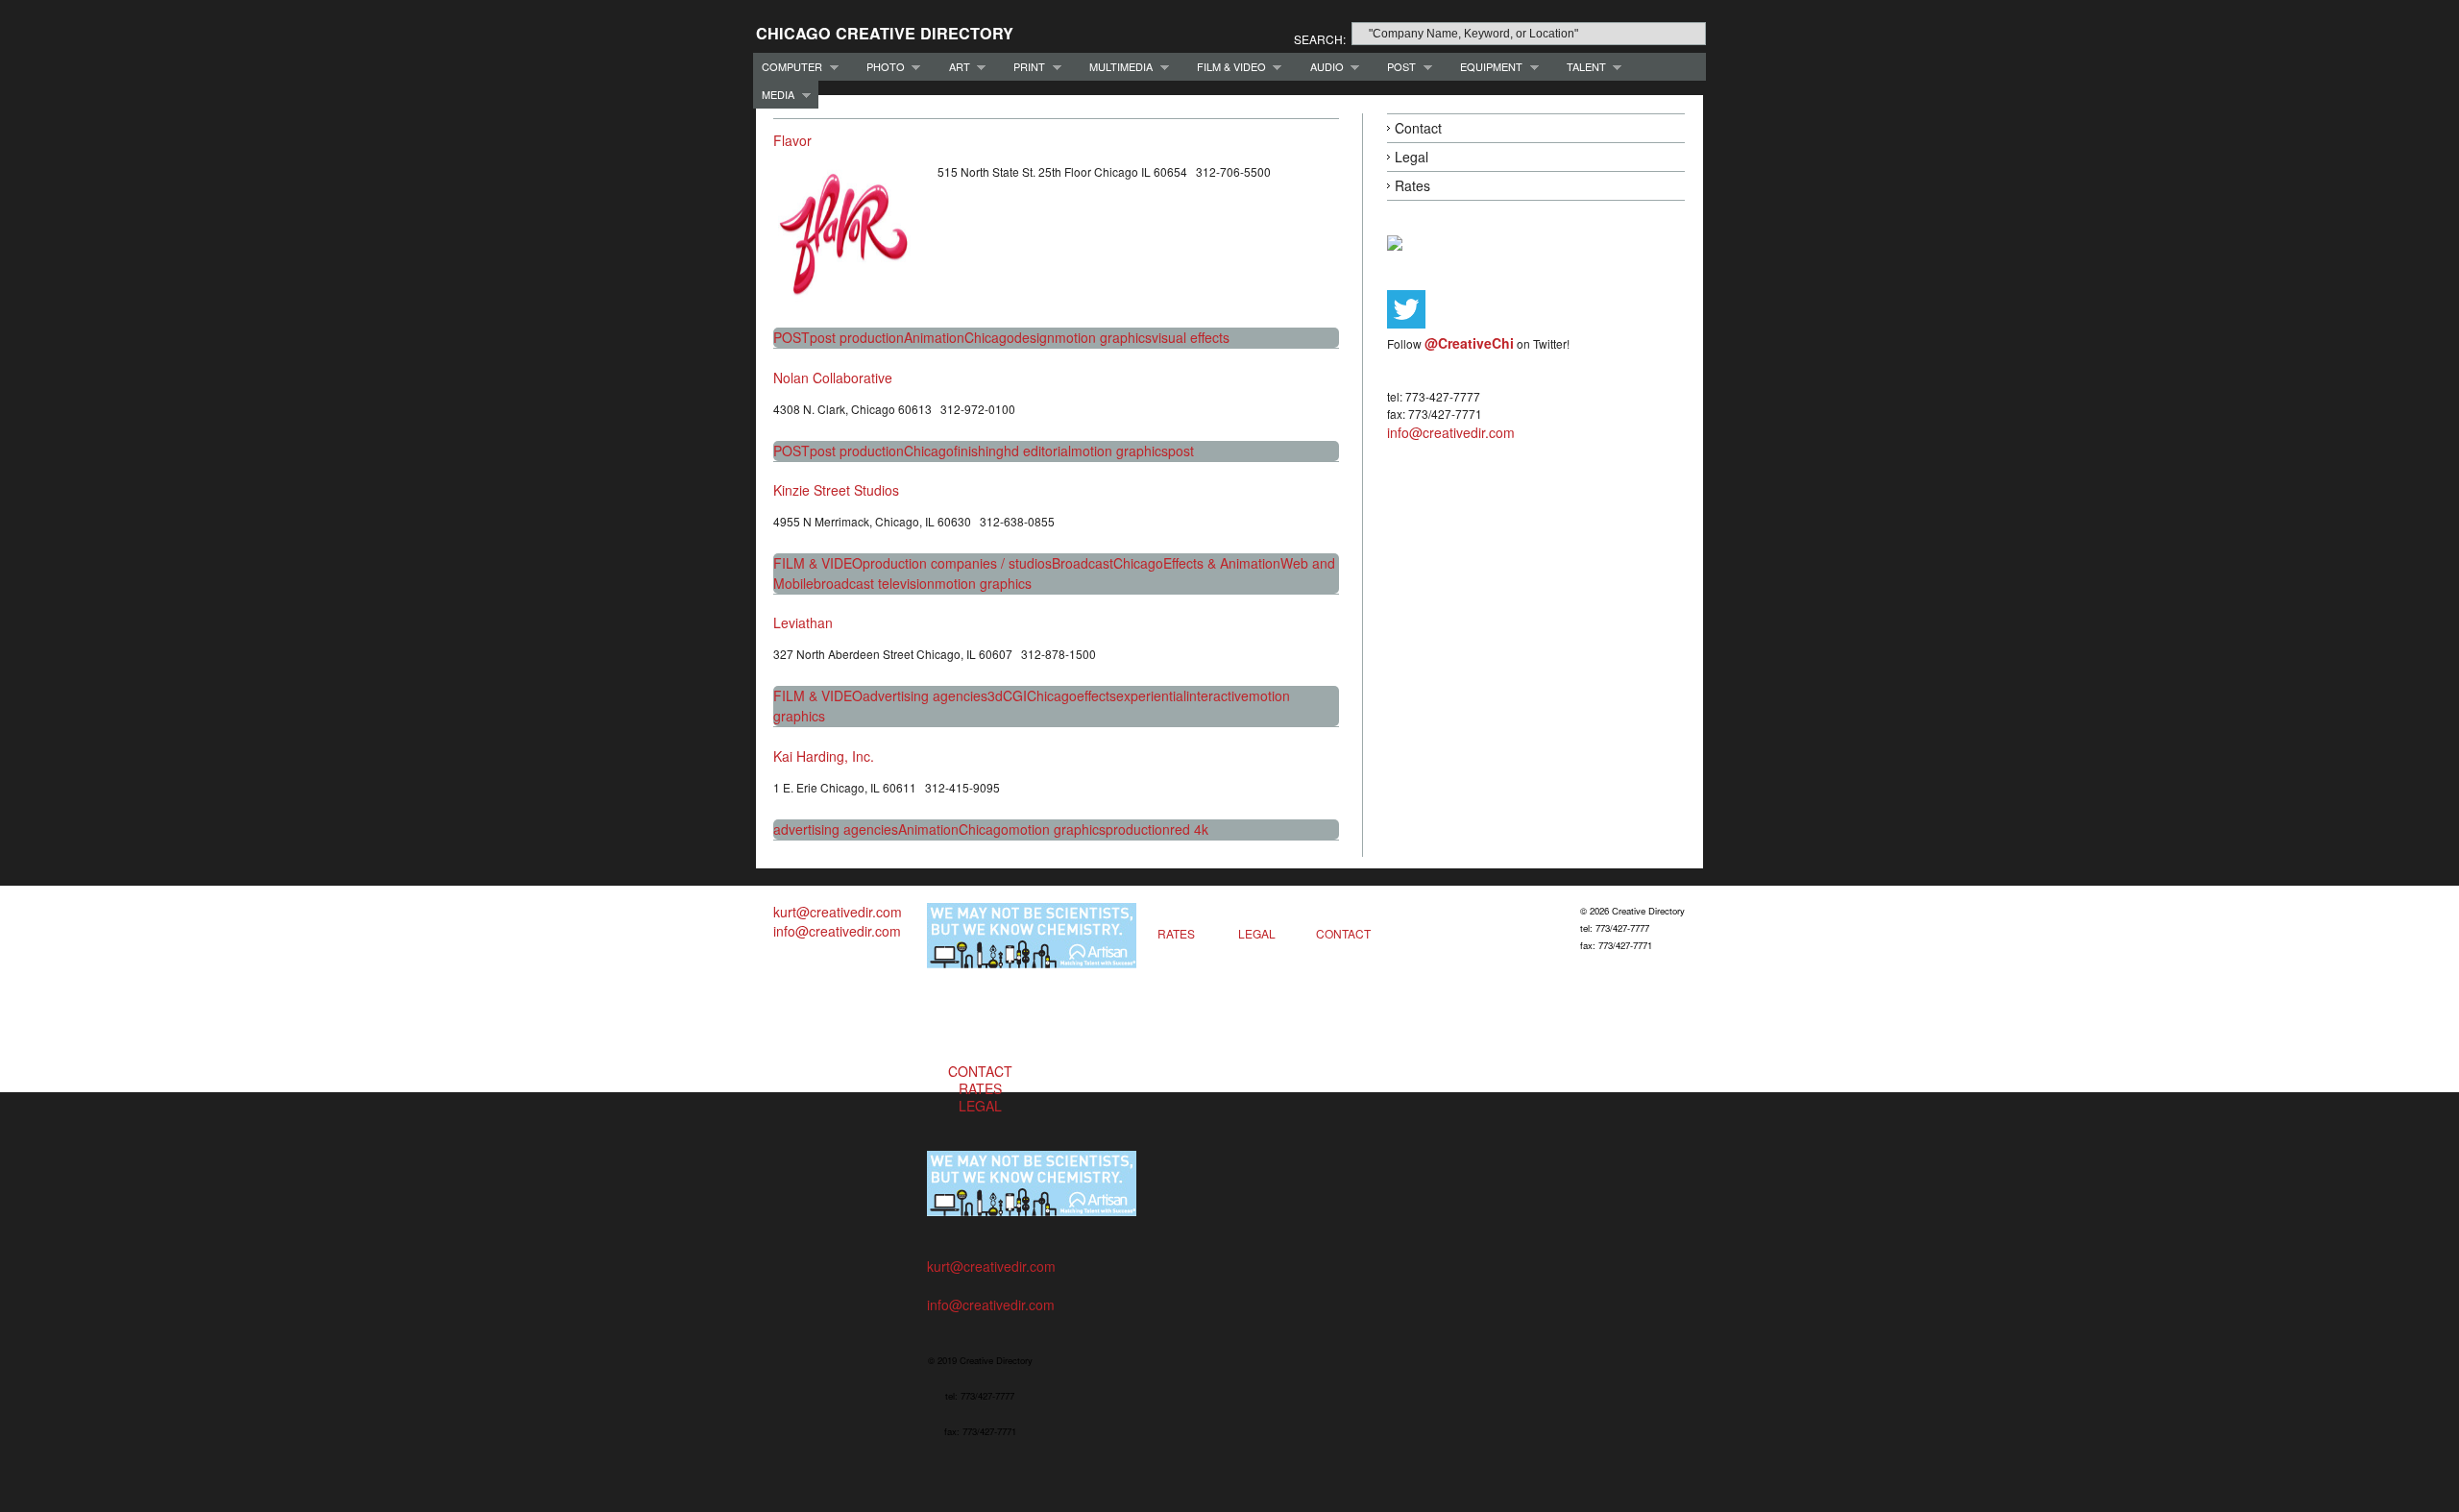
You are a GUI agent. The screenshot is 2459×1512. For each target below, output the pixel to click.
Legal (1412, 157)
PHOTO (881, 67)
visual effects (1191, 337)
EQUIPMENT (1487, 67)
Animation (934, 337)
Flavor (792, 140)
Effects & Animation (1222, 563)
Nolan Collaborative (833, 378)
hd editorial (1037, 451)
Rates (1412, 185)
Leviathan (803, 622)
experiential (1151, 695)
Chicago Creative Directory (885, 33)
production (1138, 829)
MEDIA (774, 95)
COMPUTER (788, 67)
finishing (979, 451)
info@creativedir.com (1451, 432)
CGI (1015, 695)
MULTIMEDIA (1117, 67)
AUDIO (1323, 67)
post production (857, 337)
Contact (1418, 128)
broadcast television (874, 583)
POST (1397, 67)
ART (955, 67)
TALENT (1582, 67)
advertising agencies (925, 695)
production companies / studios (957, 563)
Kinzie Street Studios (836, 490)
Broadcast (1083, 563)
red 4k (1189, 829)
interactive (1217, 695)
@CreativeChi (1469, 343)
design (1035, 337)
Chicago (989, 337)
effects (1096, 695)
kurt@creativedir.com (838, 912)
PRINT (1025, 67)
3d (995, 695)
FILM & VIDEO (1227, 67)
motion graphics (1103, 337)
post (1181, 451)
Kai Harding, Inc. (824, 756)
